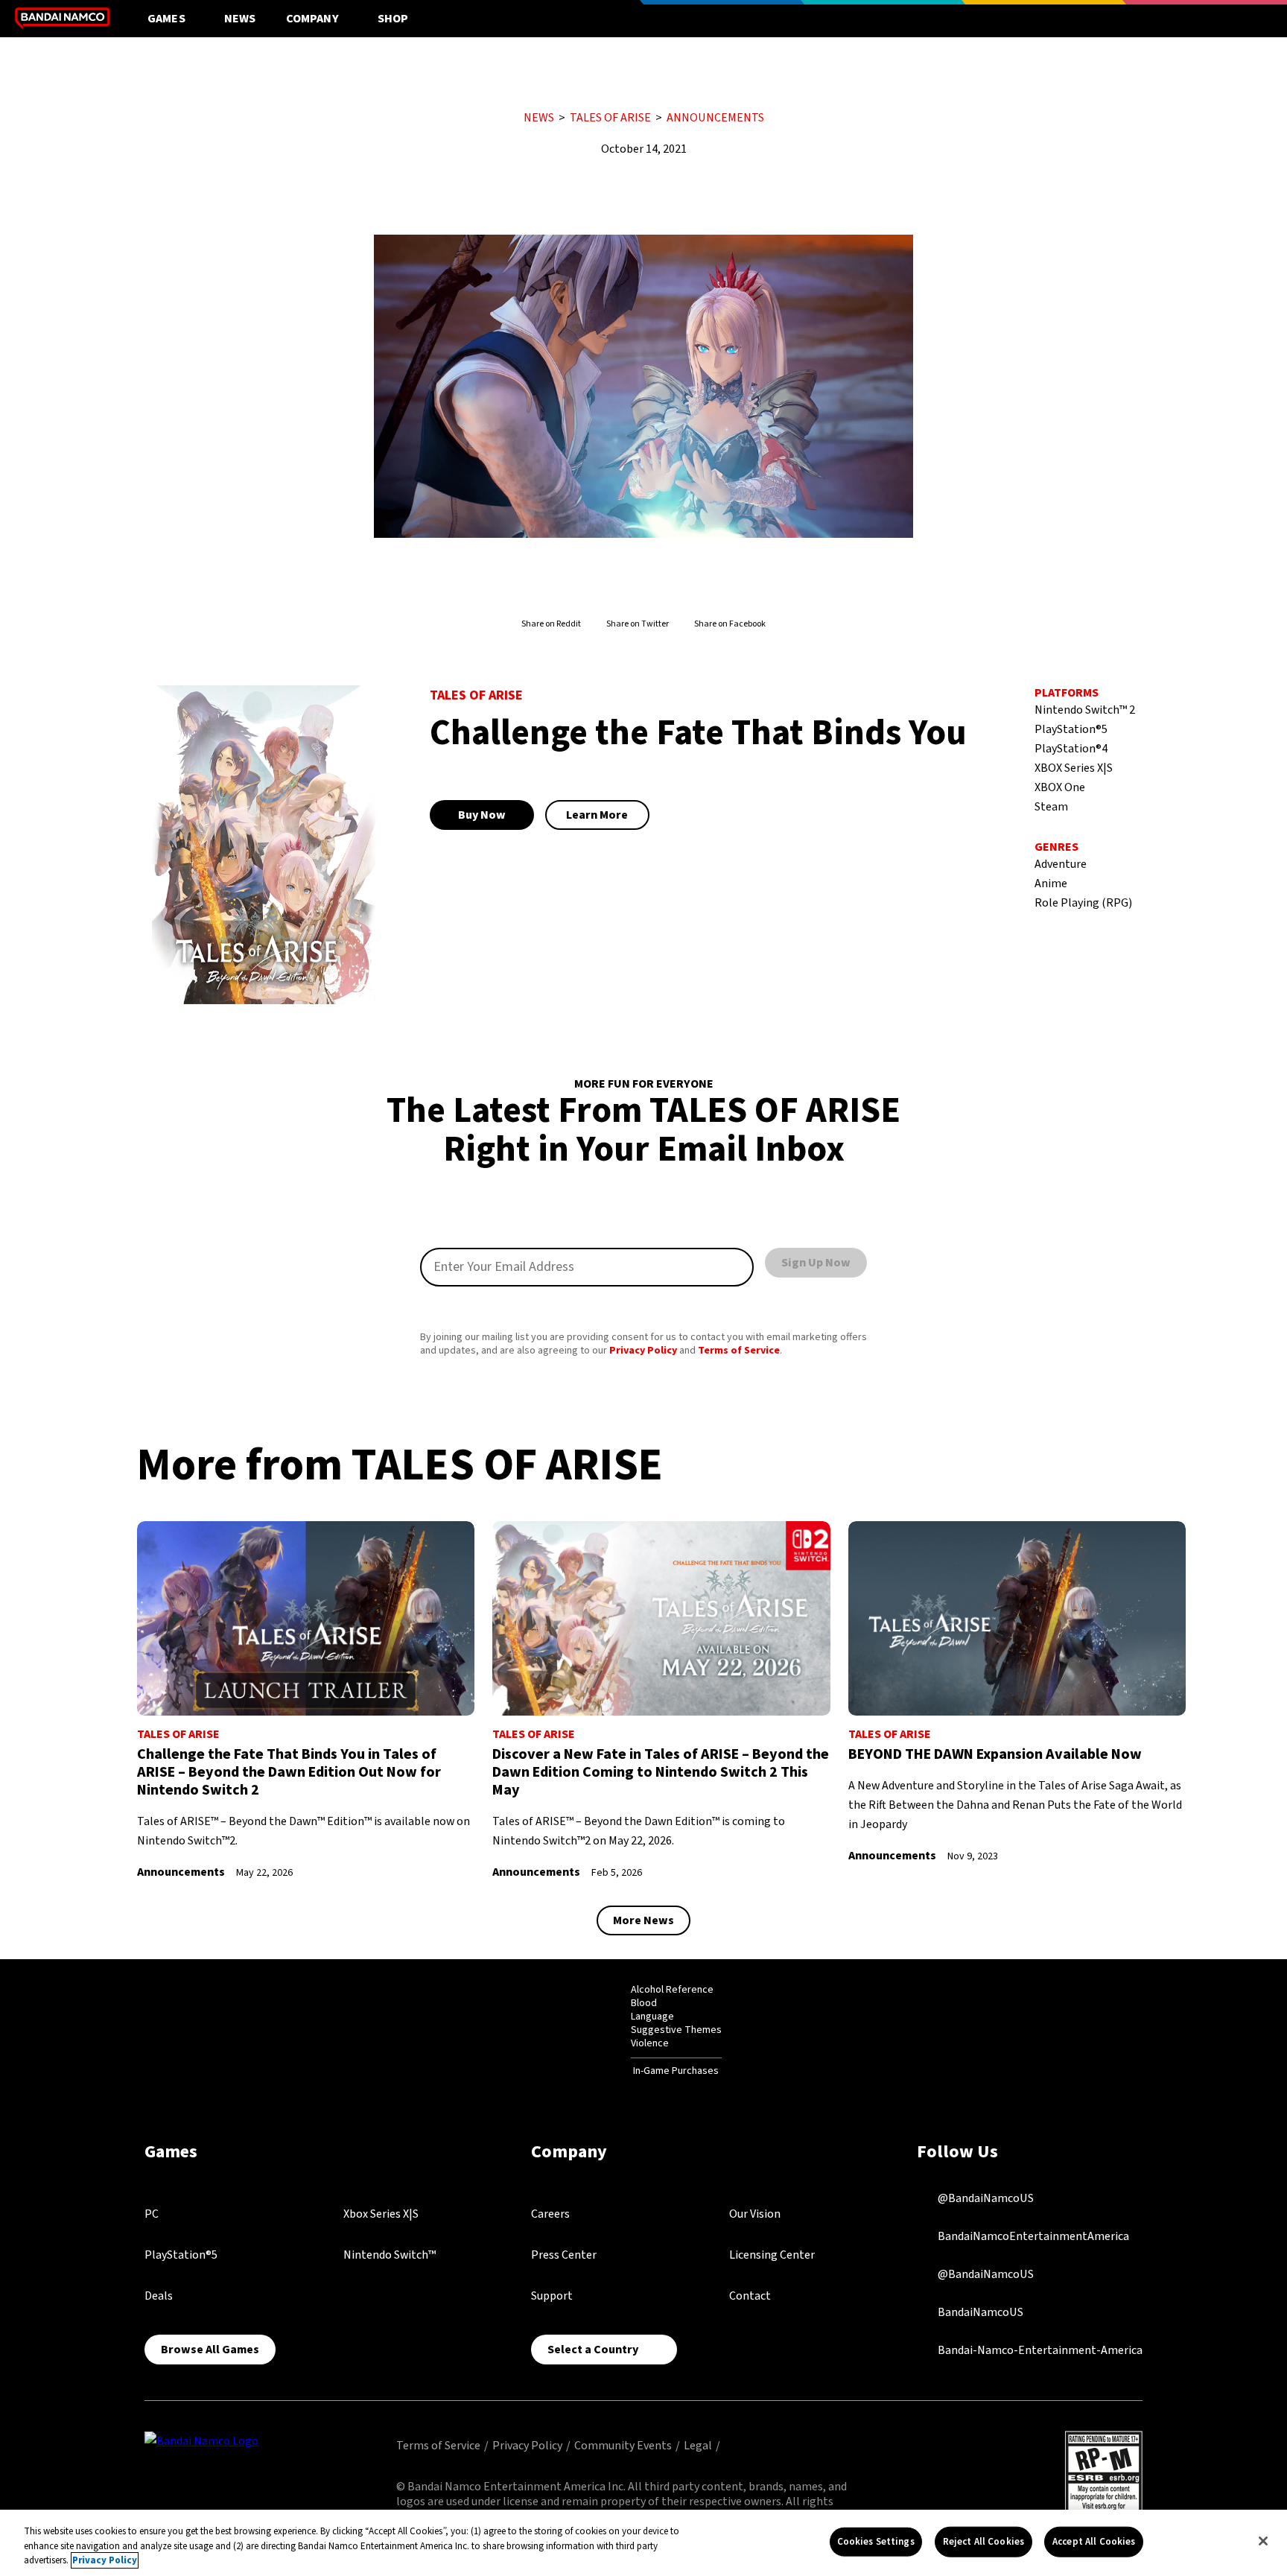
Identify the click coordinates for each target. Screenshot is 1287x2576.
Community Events (623, 2446)
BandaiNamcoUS (979, 2312)
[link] (306, 1701)
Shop (393, 19)
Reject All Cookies (983, 2541)
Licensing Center (772, 2255)
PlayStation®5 (181, 2255)
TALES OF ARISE (610, 118)
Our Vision (755, 2214)
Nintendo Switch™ (390, 2255)
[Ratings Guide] (594, 2030)
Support (552, 2296)
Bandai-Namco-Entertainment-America (1039, 2350)
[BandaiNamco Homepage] (201, 2440)
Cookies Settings (876, 2541)
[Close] (1263, 2541)
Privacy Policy (643, 1351)
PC (152, 2214)
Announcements (715, 118)
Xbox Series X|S (381, 2214)
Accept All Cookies (1094, 2541)
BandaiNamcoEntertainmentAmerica (1032, 2236)
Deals (159, 2296)
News (240, 19)
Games (166, 19)
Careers (550, 2214)
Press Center (564, 2255)
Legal (698, 2446)
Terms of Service (739, 1351)
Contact (750, 2296)
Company (312, 19)
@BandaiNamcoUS (985, 2198)
